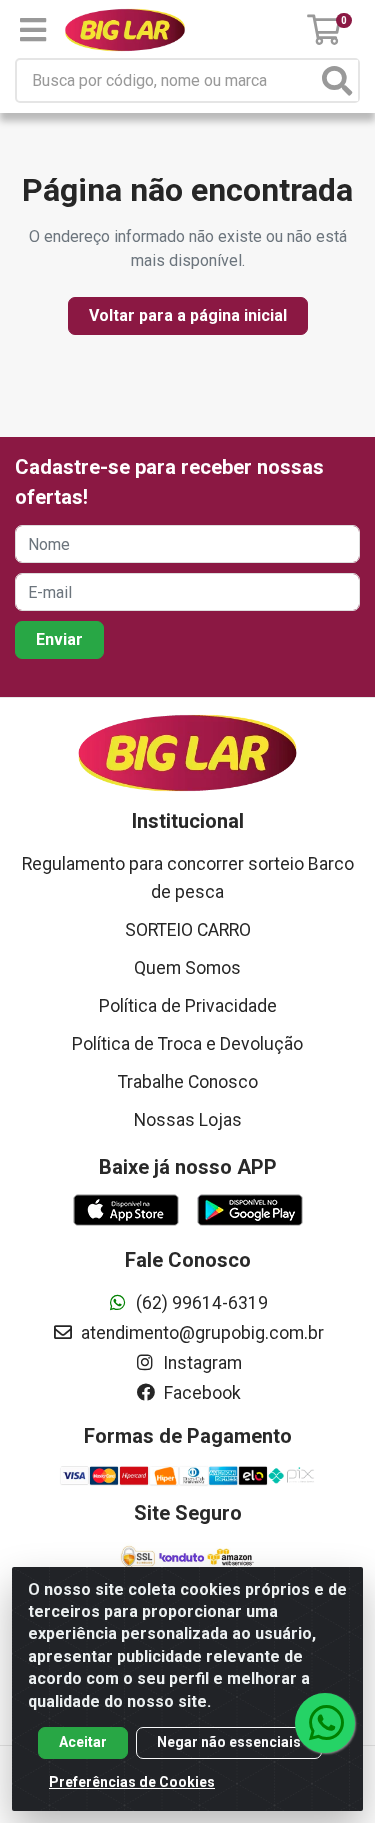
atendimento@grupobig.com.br (200, 1333)
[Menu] (33, 30)
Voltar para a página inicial (188, 315)
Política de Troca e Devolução (187, 1044)
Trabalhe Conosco (188, 1082)
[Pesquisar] (337, 80)
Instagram (200, 1363)
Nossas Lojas (188, 1120)
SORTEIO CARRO (188, 930)
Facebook (200, 1393)
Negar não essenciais (229, 1742)
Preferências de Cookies (132, 1782)
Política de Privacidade (188, 1006)
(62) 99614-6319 (200, 1303)
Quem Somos (187, 968)
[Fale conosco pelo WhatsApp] (325, 1723)
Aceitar (83, 1742)
